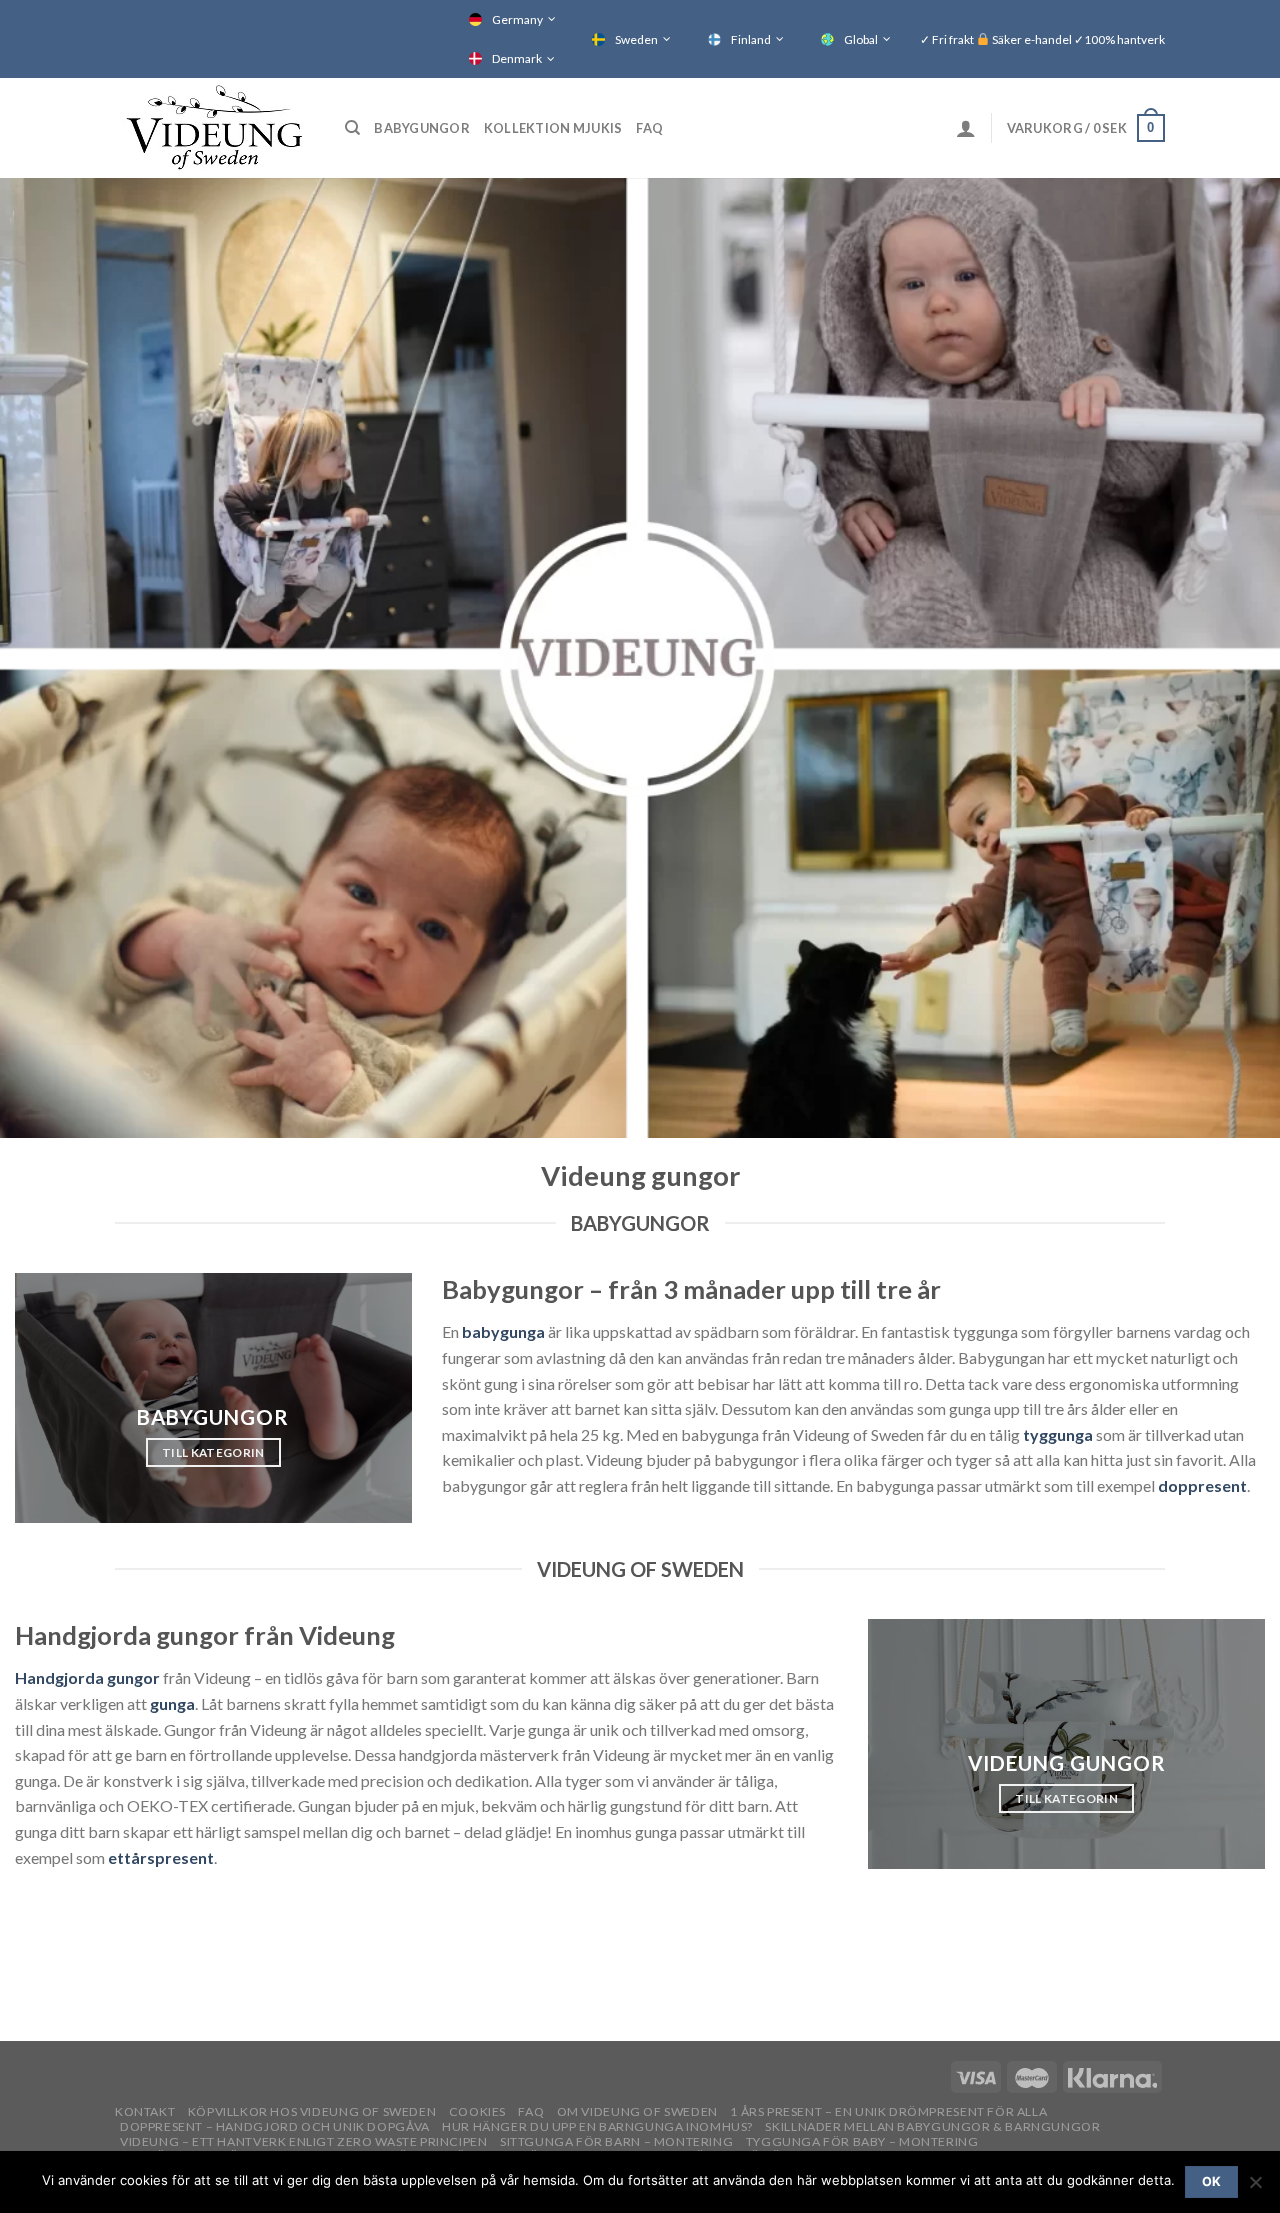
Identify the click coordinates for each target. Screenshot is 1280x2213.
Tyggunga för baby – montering (862, 2141)
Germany (517, 19)
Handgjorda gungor (87, 1677)
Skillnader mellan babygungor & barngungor (932, 2126)
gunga (172, 1703)
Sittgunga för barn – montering (616, 2141)
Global (861, 39)
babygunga (503, 1331)
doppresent (1202, 1485)
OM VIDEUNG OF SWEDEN (637, 2111)
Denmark (517, 58)
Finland (751, 39)
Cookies (477, 2111)
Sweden (636, 39)
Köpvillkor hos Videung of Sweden (312, 2111)
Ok (1212, 2181)
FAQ (649, 128)
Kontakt (145, 2111)
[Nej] (1255, 2188)
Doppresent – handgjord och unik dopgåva (275, 2126)
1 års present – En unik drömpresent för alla (888, 2111)
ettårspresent (161, 1857)
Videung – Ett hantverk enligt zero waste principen (304, 2141)
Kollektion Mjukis (553, 128)
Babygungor (422, 128)
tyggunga (1058, 1434)
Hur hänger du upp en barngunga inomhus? (597, 2126)
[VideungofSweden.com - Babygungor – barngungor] (215, 128)
